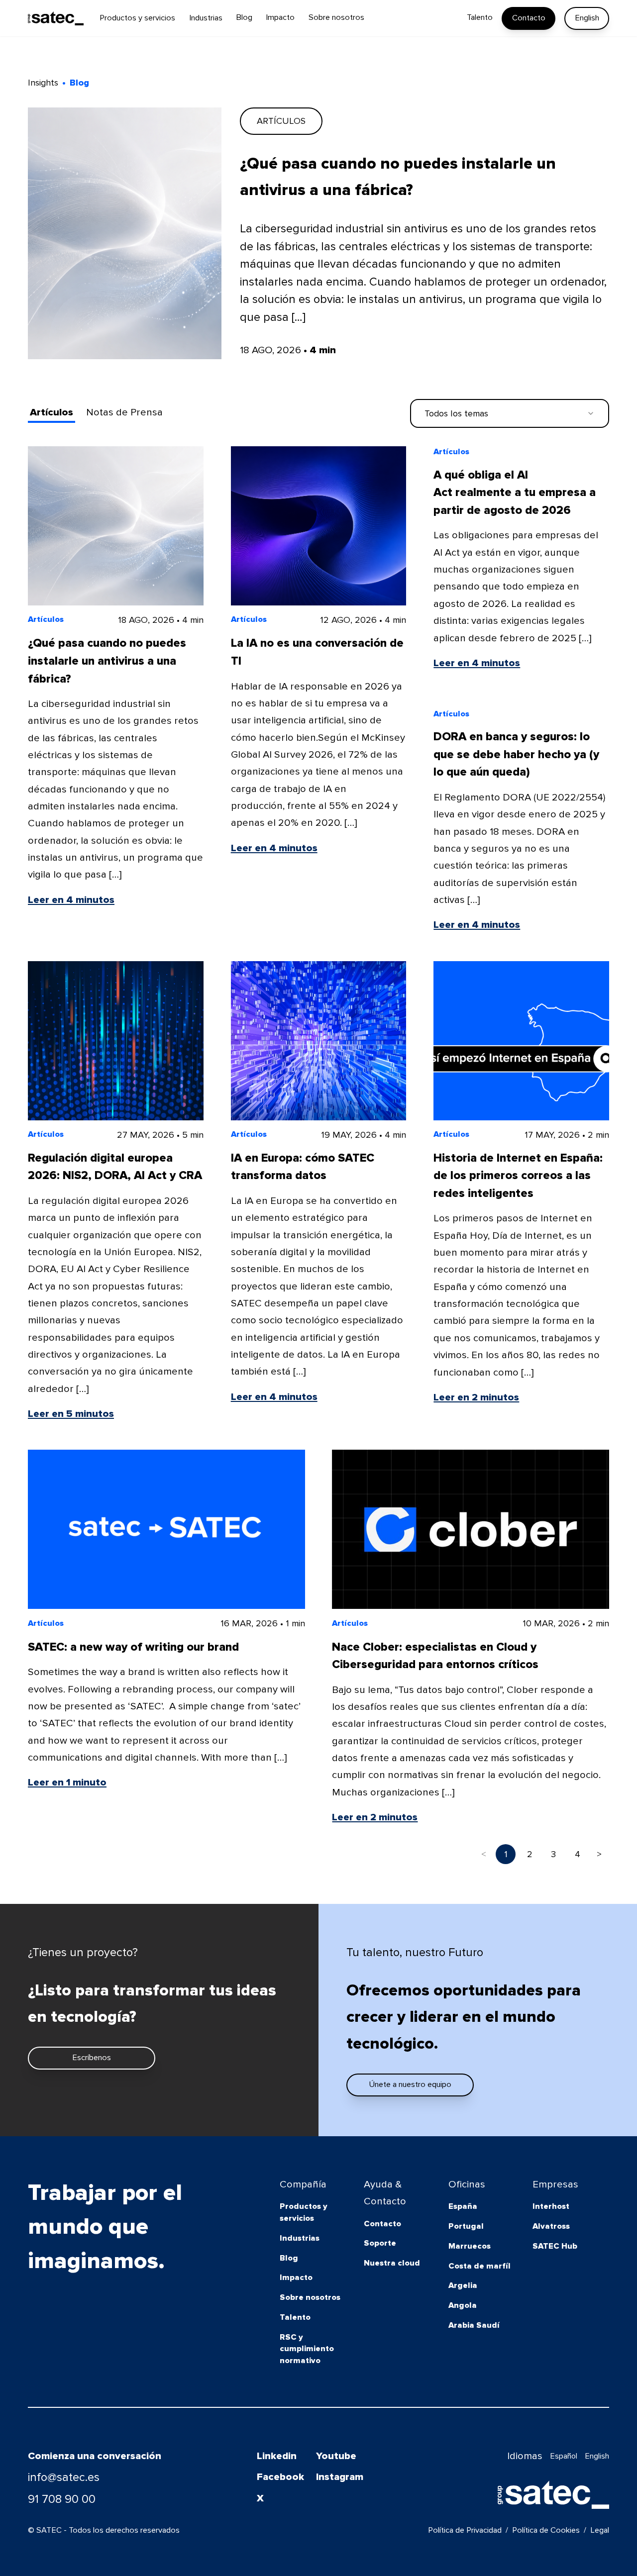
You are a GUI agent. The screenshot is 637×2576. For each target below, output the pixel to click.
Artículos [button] (52, 412)
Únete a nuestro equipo (410, 2084)
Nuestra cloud (392, 2263)
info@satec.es (64, 2477)
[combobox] (510, 414)
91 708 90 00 (62, 2499)
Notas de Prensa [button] (124, 412)
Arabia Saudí (474, 2325)
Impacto (296, 2278)
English (587, 18)
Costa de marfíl (479, 2266)
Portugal (466, 2226)
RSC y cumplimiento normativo (307, 2349)
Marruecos (470, 2246)
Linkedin (277, 2456)
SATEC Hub (555, 2246)
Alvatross (551, 2226)
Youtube (336, 2456)
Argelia (463, 2285)
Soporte (380, 2243)
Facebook (280, 2477)
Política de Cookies (546, 2530)
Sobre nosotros (310, 2297)
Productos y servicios (304, 2212)
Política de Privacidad (465, 2530)
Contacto (529, 18)
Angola (463, 2305)
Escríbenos (92, 2058)
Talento (295, 2317)
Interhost (551, 2206)
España (463, 2206)
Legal (600, 2530)
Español (564, 2456)
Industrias (300, 2238)
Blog (289, 2258)
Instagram (340, 2477)
